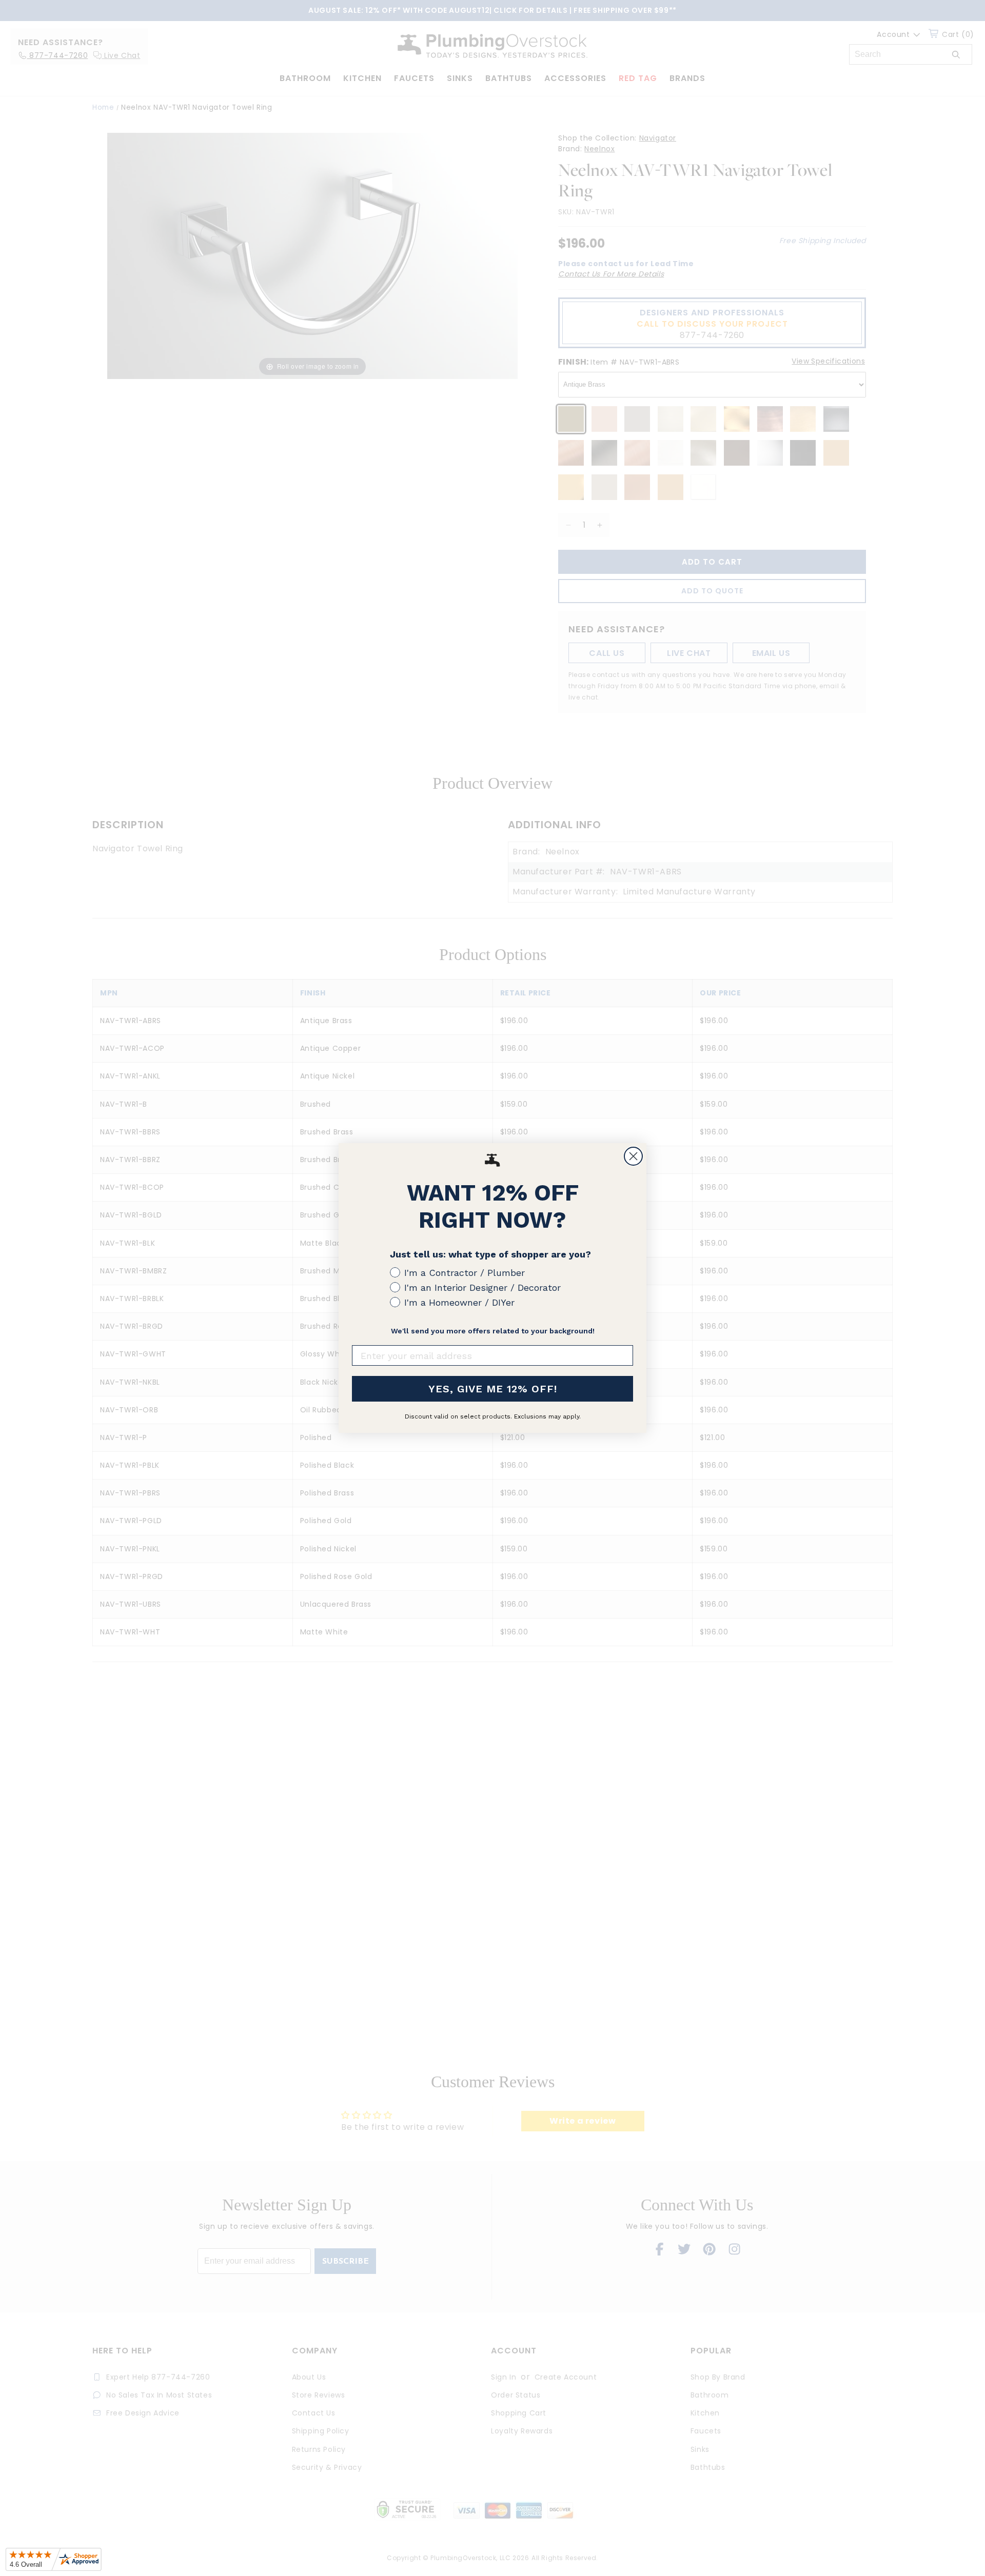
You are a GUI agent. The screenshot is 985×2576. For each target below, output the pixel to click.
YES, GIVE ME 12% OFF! (493, 1389)
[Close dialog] (633, 1156)
